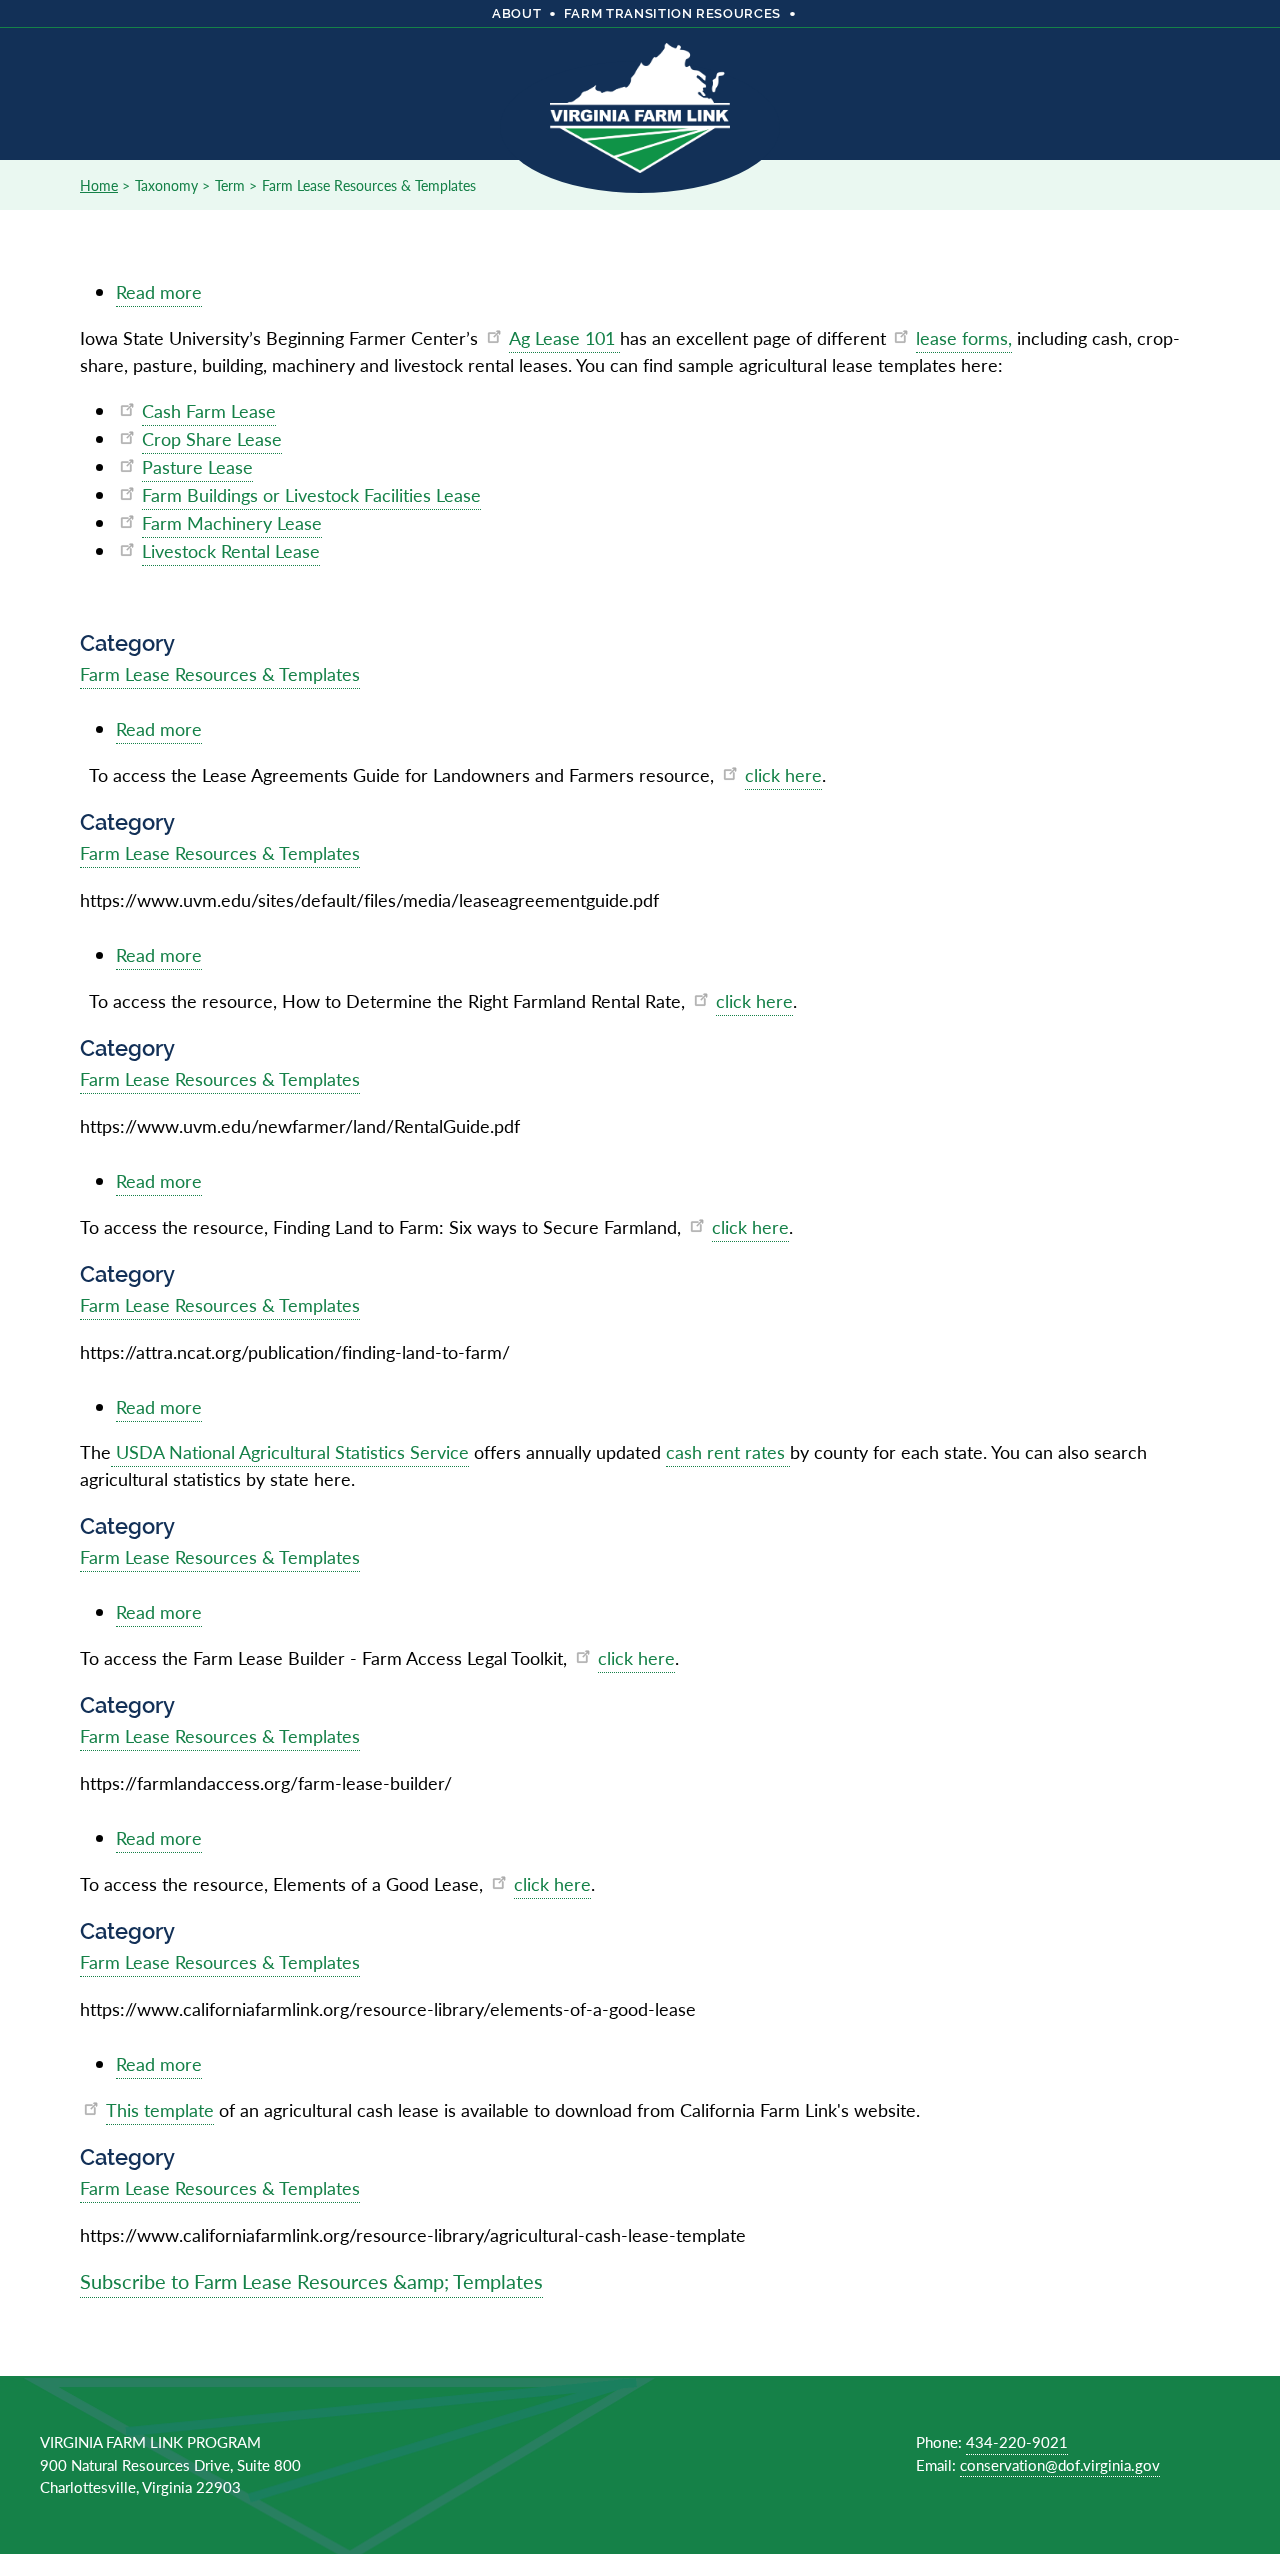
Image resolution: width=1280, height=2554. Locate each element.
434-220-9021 (1017, 2441)
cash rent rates (728, 1451)
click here (783, 774)
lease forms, (964, 337)
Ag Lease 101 (564, 337)
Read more (159, 293)
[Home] (640, 94)
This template (160, 2109)
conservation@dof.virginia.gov (1060, 2464)
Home (99, 185)
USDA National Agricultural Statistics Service (290, 1451)
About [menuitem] (516, 13)
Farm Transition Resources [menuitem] (672, 13)
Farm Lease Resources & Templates (220, 673)
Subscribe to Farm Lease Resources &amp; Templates (311, 2281)
